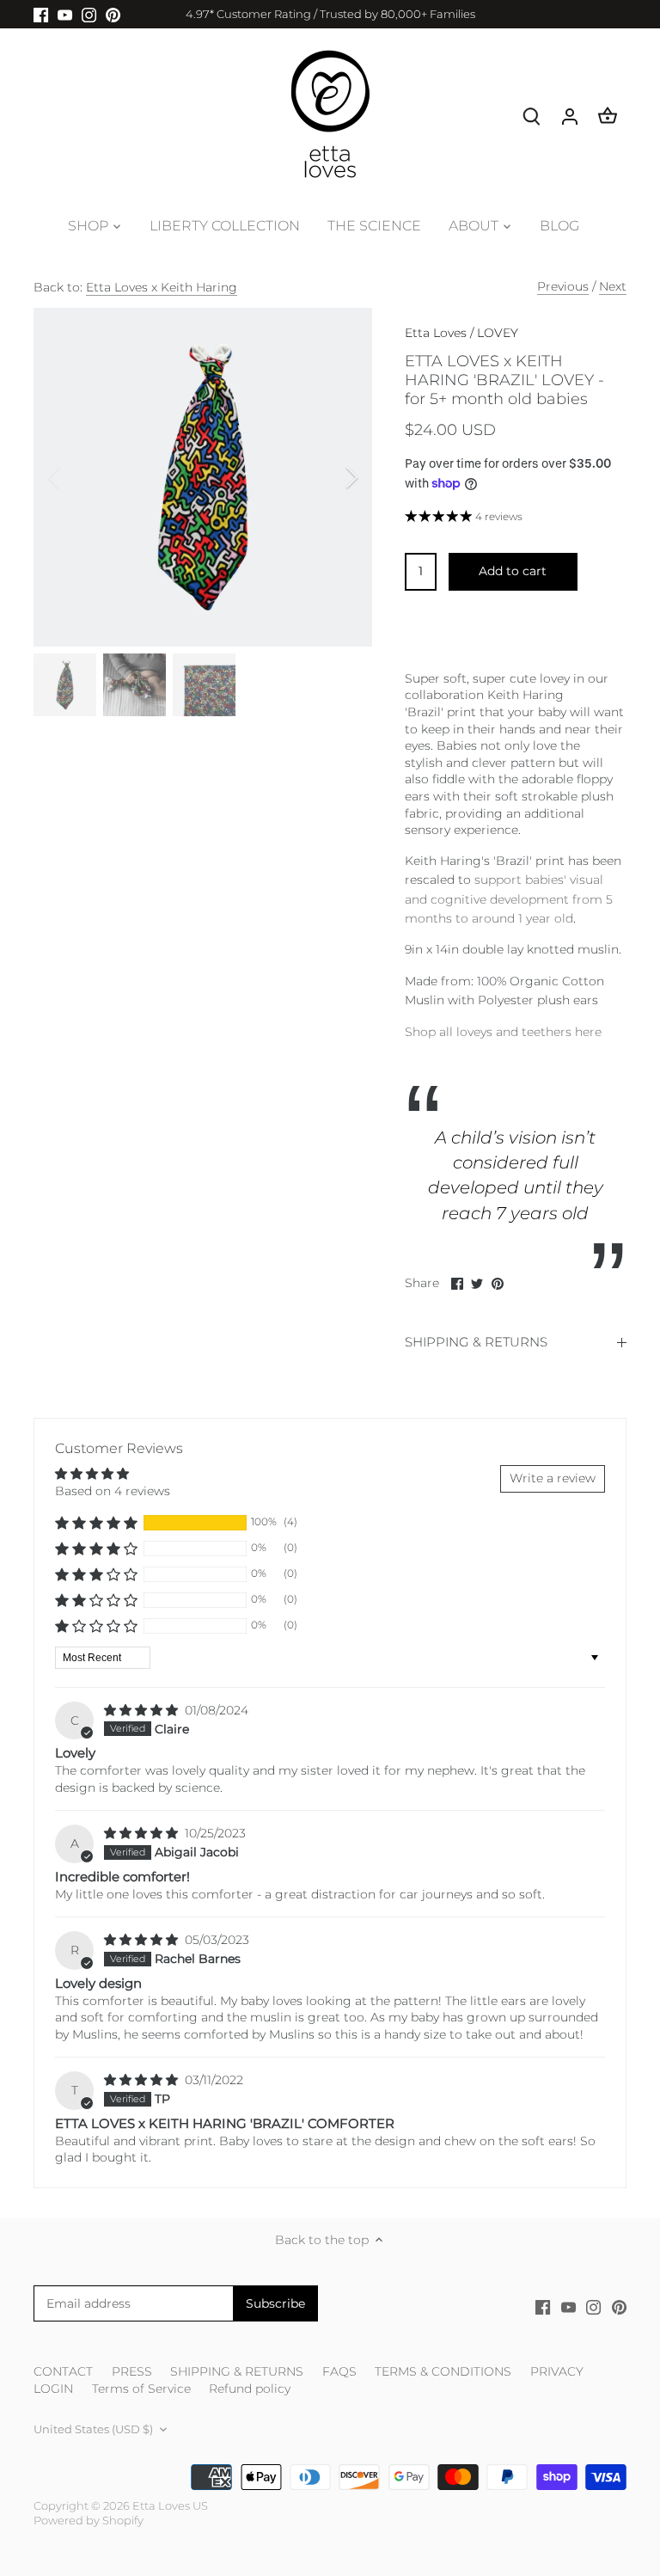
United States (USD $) (93, 2429)
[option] (203, 477)
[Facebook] (41, 15)
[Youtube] (65, 15)
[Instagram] (89, 15)
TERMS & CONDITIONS (443, 2371)
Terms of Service (141, 2389)
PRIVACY (557, 2371)
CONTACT (63, 2371)
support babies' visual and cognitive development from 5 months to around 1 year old (509, 899)
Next (613, 286)
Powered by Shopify (89, 2521)
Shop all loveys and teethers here (503, 1032)
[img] (143, 1710)
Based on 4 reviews (113, 1491)
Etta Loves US (170, 2506)
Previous (563, 286)
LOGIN (53, 2389)
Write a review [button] (553, 1478)
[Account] (570, 116)
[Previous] (76, 477)
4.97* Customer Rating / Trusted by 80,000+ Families (330, 14)
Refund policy (250, 2389)
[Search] (532, 116)
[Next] (329, 477)
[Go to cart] (608, 116)
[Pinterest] (113, 15)
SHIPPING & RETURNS (476, 1342)
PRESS (132, 2371)
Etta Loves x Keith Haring (162, 287)
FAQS (339, 2371)
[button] (96, 1523)
